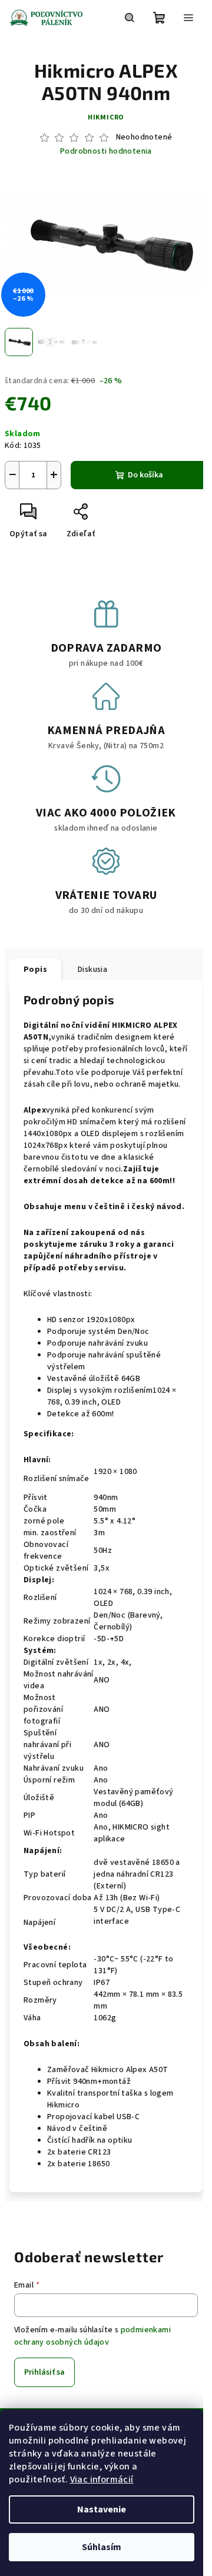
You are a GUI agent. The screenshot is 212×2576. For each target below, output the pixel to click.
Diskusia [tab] (92, 970)
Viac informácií (102, 2479)
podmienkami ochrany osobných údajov (92, 2336)
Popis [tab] (35, 970)
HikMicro (106, 117)
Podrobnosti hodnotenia (106, 152)
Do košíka (145, 475)
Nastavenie (102, 2509)
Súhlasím (102, 2547)
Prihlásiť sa (44, 2372)
